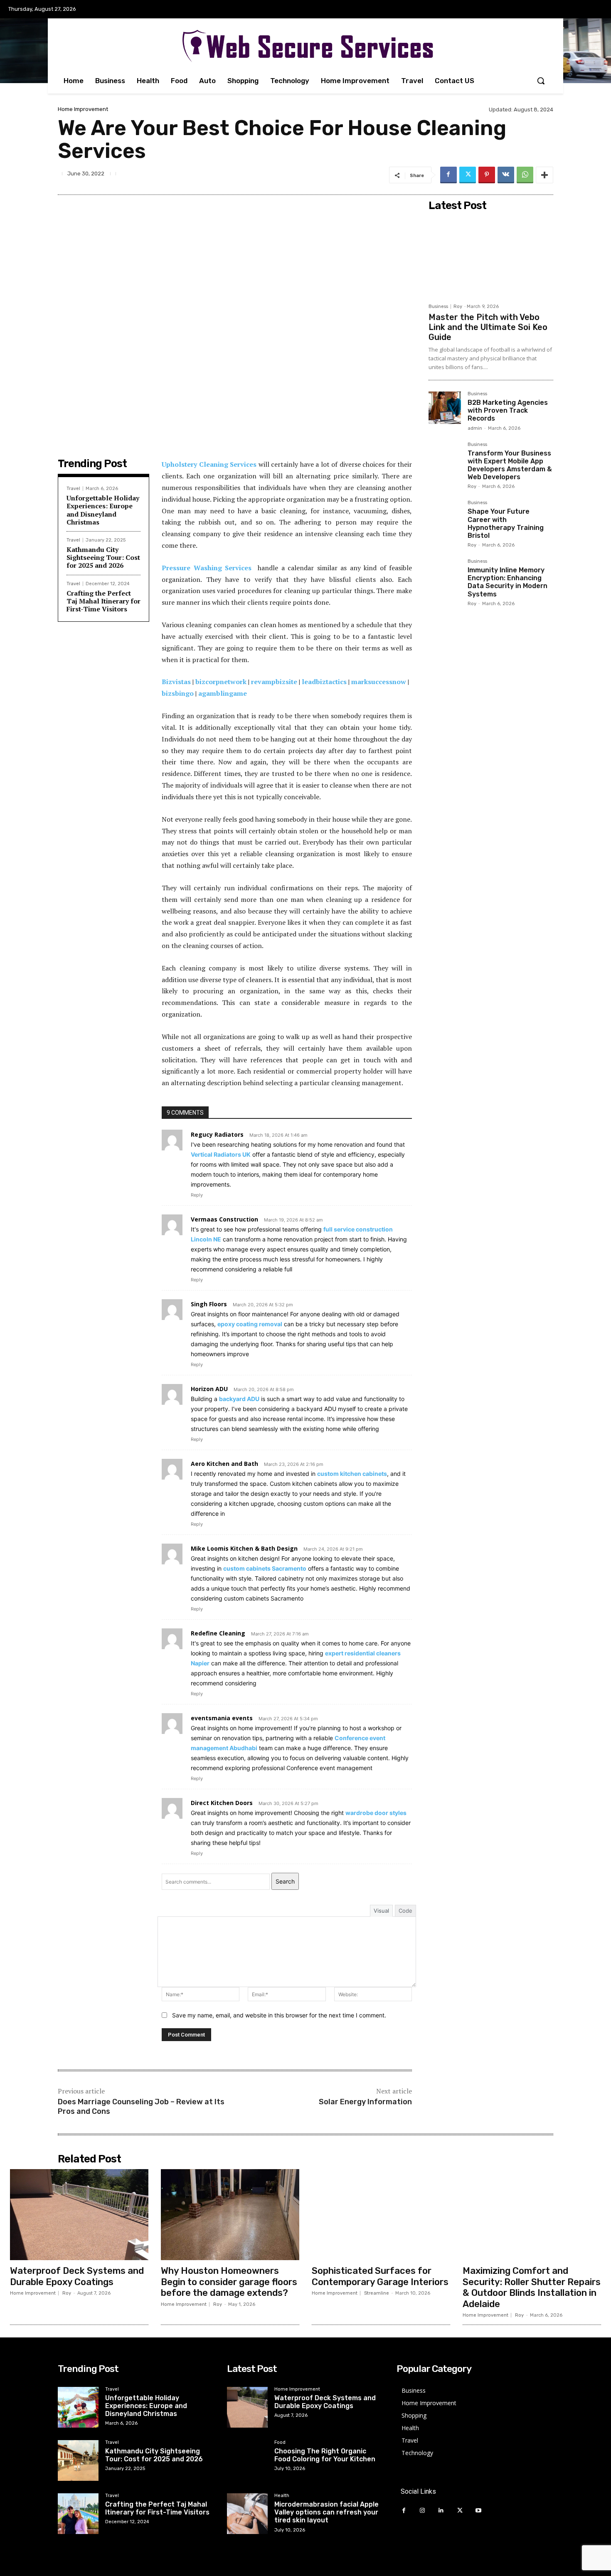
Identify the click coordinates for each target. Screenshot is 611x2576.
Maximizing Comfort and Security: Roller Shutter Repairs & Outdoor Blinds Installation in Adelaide (532, 2287)
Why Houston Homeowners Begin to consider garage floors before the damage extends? (229, 2282)
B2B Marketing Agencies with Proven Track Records (508, 410)
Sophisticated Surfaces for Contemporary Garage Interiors (380, 2276)
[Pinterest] (487, 175)
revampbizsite (274, 682)
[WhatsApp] (525, 175)
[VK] (506, 175)
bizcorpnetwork (221, 682)
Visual (381, 1911)
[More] (544, 175)
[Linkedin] (441, 2511)
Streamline (377, 2293)
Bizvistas (176, 682)
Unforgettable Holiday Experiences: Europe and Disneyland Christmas (103, 510)
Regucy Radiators (217, 1134)
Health (282, 2496)
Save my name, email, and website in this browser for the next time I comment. (279, 2015)
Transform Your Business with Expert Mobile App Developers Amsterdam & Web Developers (510, 465)
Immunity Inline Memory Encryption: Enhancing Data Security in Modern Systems (508, 582)
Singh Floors (209, 1304)
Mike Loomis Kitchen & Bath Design (244, 1548)
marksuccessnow (379, 682)
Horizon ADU (209, 1389)
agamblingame (223, 693)
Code (405, 1911)
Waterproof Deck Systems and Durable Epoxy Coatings (77, 2276)
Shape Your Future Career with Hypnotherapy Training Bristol (506, 523)
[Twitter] (468, 175)
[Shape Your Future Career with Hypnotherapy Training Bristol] (445, 517)
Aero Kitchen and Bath (224, 1464)
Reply (197, 1195)
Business (438, 307)
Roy (458, 307)
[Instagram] (423, 2511)
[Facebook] (448, 175)
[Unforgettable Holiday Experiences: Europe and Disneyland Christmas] (78, 2407)
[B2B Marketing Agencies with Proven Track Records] (445, 408)
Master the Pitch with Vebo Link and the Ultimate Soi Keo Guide (488, 327)
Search (285, 1881)
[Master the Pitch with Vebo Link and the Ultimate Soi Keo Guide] (491, 257)
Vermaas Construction (224, 1219)
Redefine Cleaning (218, 1633)
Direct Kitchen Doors (222, 1803)
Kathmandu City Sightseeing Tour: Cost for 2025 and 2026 (103, 557)
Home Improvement (83, 109)
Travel (73, 489)
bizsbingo (178, 693)
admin (475, 428)
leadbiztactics (324, 682)
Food (280, 2443)
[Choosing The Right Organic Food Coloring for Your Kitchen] (247, 2460)
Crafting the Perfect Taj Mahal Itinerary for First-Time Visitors (103, 601)
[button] (541, 81)
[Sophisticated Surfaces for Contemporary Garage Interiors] (381, 2215)
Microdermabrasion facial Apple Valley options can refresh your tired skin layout (326, 2512)
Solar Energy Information (365, 2102)
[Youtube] (479, 2511)
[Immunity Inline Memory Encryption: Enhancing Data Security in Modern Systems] (445, 575)
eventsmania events (222, 1718)
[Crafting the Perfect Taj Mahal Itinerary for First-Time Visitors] (78, 2514)
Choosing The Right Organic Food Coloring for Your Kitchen (325, 2455)
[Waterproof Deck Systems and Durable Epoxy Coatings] (79, 2215)
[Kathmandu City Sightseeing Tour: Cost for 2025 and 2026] (78, 2460)
